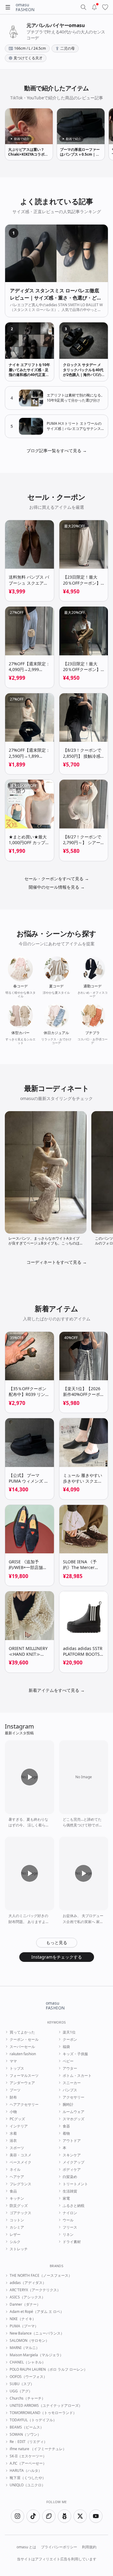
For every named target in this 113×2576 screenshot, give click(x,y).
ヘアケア (17, 2177)
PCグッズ (17, 2119)
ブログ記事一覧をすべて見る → (57, 451)
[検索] (83, 7)
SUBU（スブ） (22, 2384)
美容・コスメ (20, 2155)
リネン (68, 2235)
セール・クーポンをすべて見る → (57, 879)
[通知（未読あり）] (94, 7)
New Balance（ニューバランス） (37, 2333)
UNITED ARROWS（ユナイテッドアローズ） (46, 2406)
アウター (70, 2068)
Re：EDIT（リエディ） (28, 2442)
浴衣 (13, 2141)
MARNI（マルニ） (25, 2348)
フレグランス (20, 2184)
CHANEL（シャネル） (28, 2362)
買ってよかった (22, 2032)
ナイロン (70, 2213)
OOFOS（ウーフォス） (28, 2377)
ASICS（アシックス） (27, 2297)
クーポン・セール (24, 2040)
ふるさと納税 (74, 2206)
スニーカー (72, 2083)
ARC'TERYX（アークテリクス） (35, 2290)
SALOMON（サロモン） (29, 2341)
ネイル (15, 2170)
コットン (17, 2220)
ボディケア (72, 2170)
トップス (17, 2068)
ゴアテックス (20, 2213)
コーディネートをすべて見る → (57, 1262)
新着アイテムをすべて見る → (57, 1690)
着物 (66, 2133)
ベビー (68, 2061)
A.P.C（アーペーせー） (28, 2463)
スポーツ (17, 2148)
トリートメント (75, 2184)
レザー (15, 2235)
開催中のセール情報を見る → (57, 887)
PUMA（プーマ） (24, 2326)
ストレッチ (19, 2249)
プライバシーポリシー (59, 2547)
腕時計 (68, 2105)
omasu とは (26, 2547)
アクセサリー (74, 2097)
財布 (13, 2097)
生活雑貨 (70, 2191)
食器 (66, 2126)
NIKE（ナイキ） (23, 2319)
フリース (70, 2227)
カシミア (17, 2227)
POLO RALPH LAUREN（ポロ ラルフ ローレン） (49, 2369)
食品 (13, 2191)
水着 (13, 2133)
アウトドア (72, 2141)
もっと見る (57, 1942)
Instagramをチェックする (57, 1957)
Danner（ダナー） (25, 2304)
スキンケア (72, 2155)
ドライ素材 (72, 2242)
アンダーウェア (22, 2083)
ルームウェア (74, 2112)
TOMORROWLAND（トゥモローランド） (43, 2413)
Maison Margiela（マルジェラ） (36, 2355)
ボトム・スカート (77, 2076)
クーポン (70, 2040)
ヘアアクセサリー (24, 2105)
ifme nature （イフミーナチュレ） (38, 2449)
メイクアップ (74, 2162)
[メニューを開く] (8, 7)
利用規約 (89, 2547)
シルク (15, 2242)
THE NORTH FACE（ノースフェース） (41, 2276)
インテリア (19, 2126)
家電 (66, 2198)
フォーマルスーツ (24, 2076)
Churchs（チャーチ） (27, 2398)
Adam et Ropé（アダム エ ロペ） (37, 2312)
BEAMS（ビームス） (27, 2427)
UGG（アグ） (21, 2391)
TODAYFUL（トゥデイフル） (33, 2420)
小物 (13, 2112)
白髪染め (70, 2177)
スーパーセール (22, 2047)
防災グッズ (19, 2206)
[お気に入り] (105, 7)
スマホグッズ (74, 2119)
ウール (68, 2220)
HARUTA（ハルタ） (26, 2471)
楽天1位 (69, 2032)
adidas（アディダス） (28, 2283)
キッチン (17, 2198)
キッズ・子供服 (75, 2054)
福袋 (66, 2047)
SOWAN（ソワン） (25, 2435)
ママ (13, 2061)
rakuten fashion (23, 2054)
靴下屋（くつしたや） (28, 2478)
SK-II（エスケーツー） (28, 2456)
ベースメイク (20, 2162)
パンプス (70, 2090)
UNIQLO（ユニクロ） (27, 2485)
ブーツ (15, 2090)
